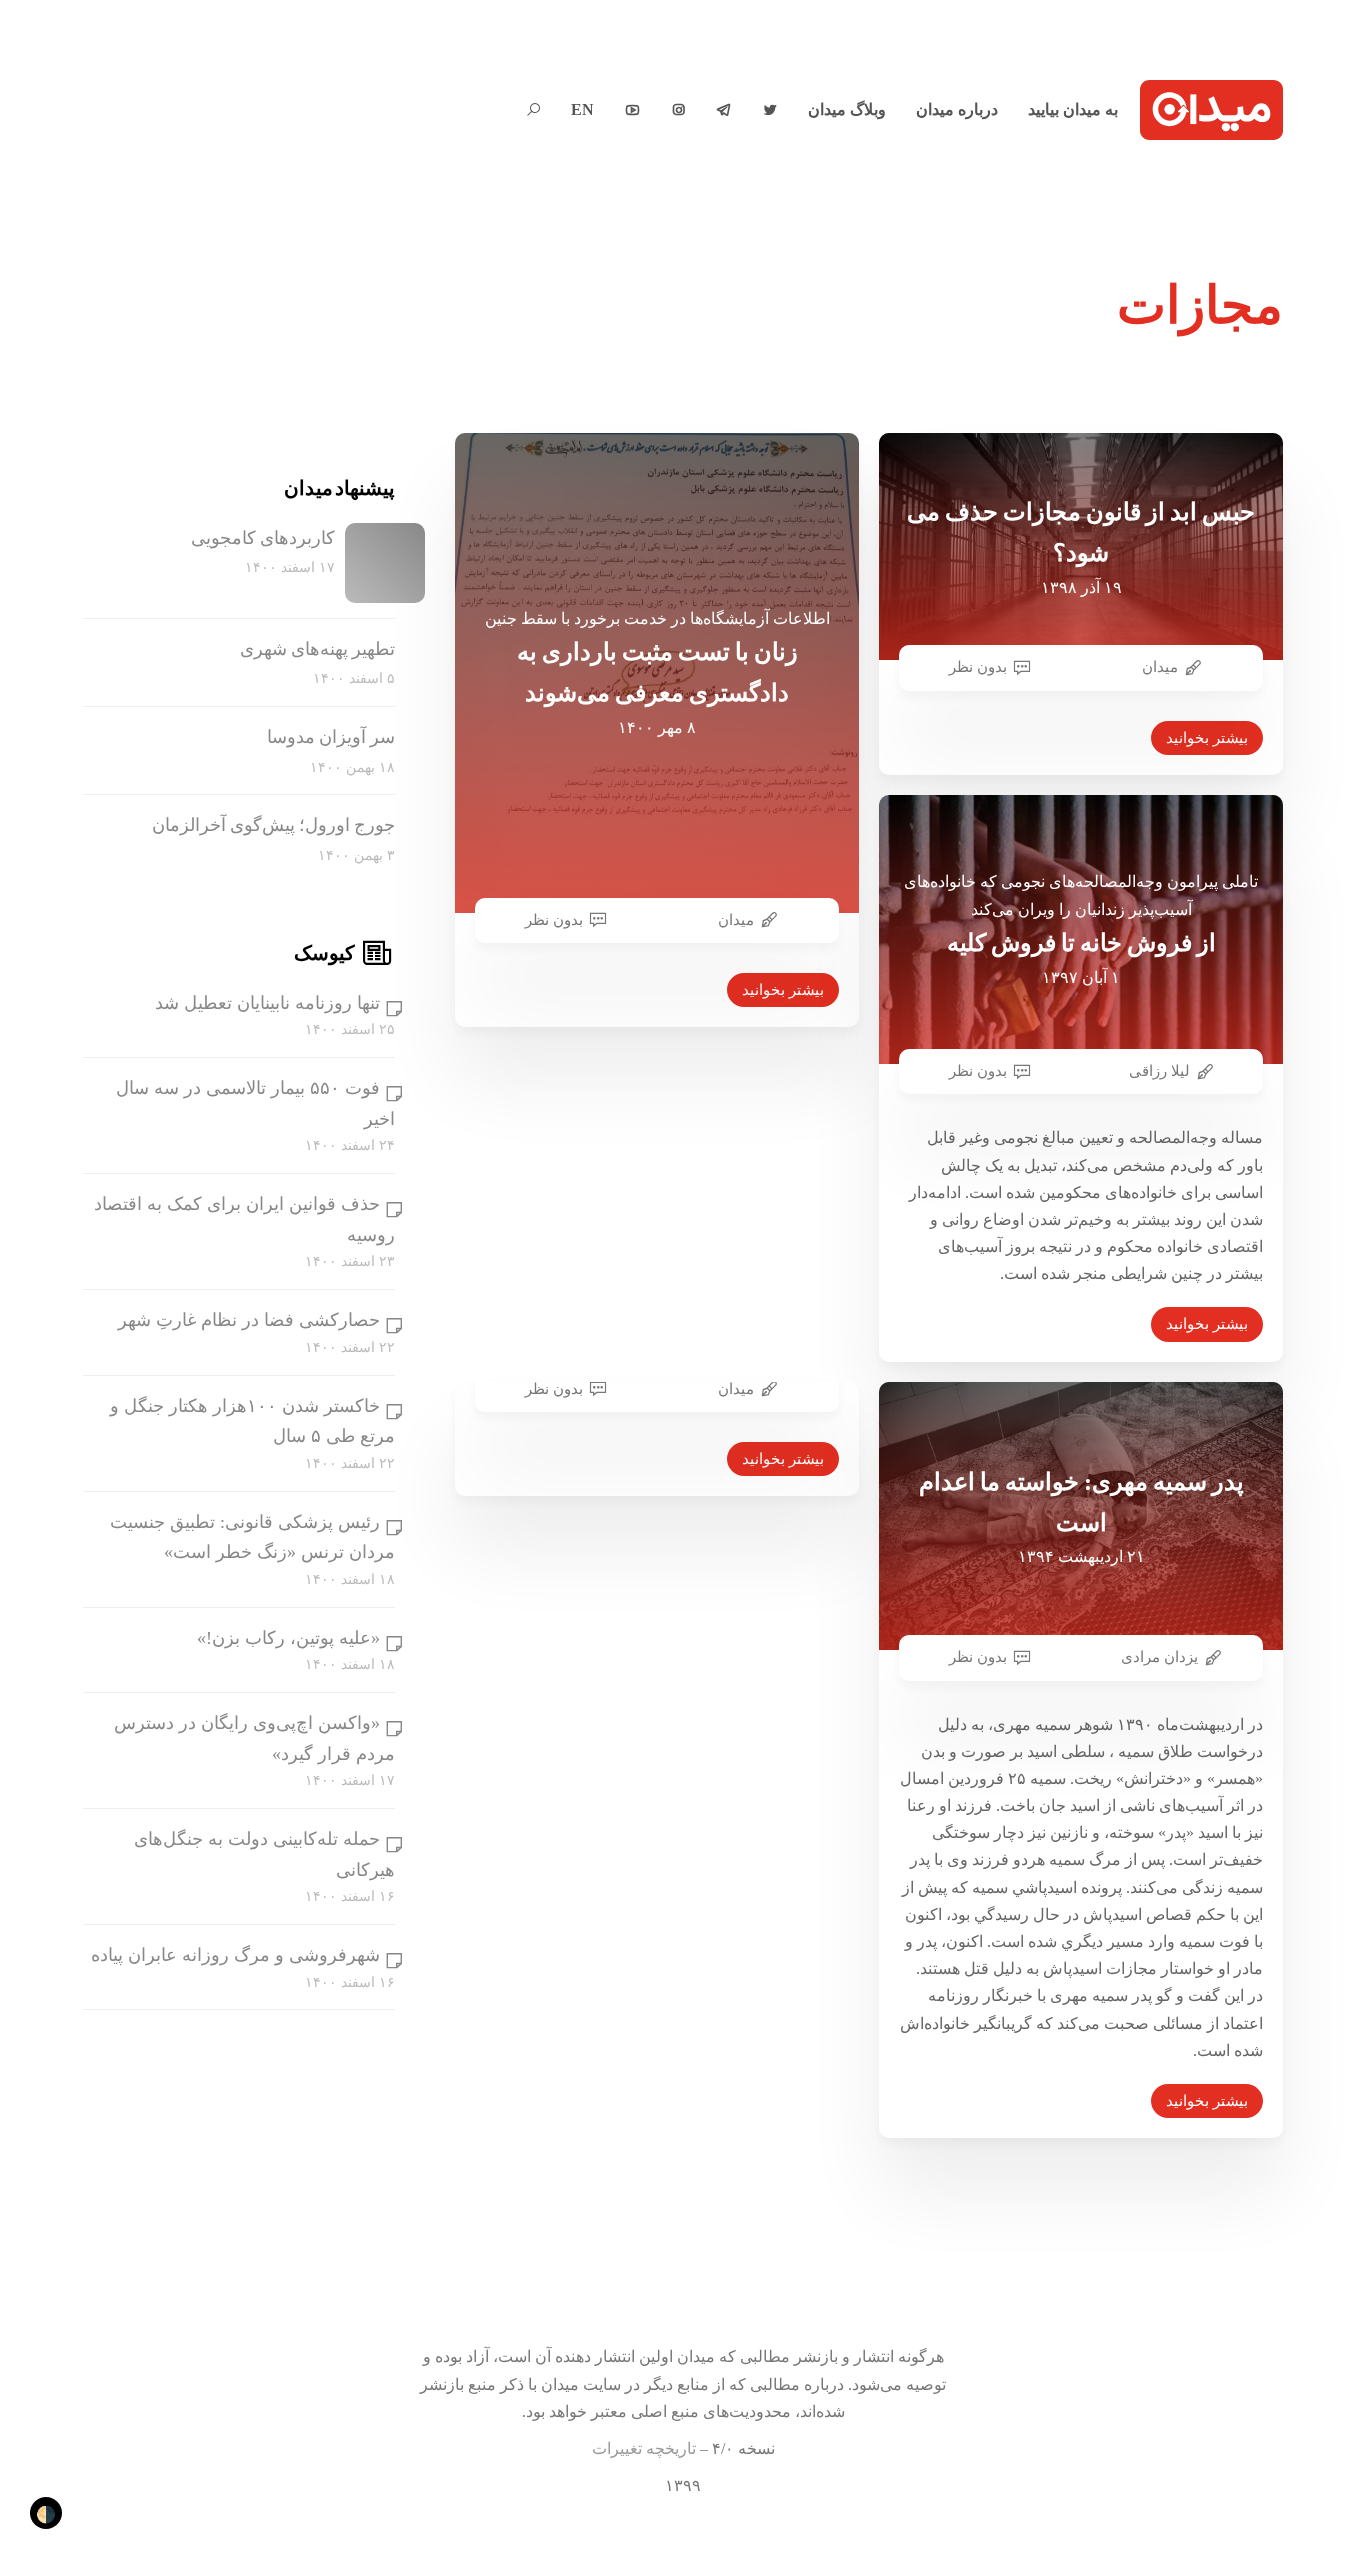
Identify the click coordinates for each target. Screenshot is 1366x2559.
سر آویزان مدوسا (331, 737)
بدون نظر (554, 920)
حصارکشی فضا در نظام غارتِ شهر (249, 1320)
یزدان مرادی (1159, 1657)
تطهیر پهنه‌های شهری (317, 649)
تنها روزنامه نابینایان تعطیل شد (267, 1003)
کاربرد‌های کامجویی (263, 538)
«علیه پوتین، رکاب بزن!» (288, 1638)
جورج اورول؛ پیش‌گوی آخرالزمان (273, 826)
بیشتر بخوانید (783, 990)
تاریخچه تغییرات (644, 2448)
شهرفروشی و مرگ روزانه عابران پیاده (235, 1955)
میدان (736, 920)
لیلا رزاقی (1159, 1071)
